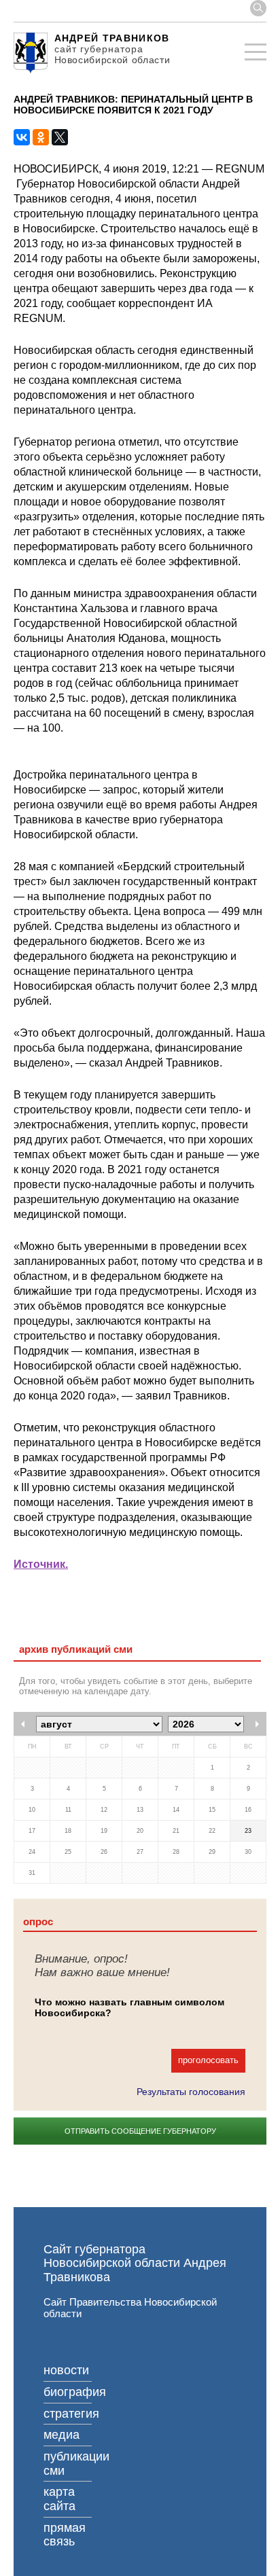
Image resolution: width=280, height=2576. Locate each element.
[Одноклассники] (41, 137)
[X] (60, 137)
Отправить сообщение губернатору (140, 2131)
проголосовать (208, 2060)
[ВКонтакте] (22, 137)
